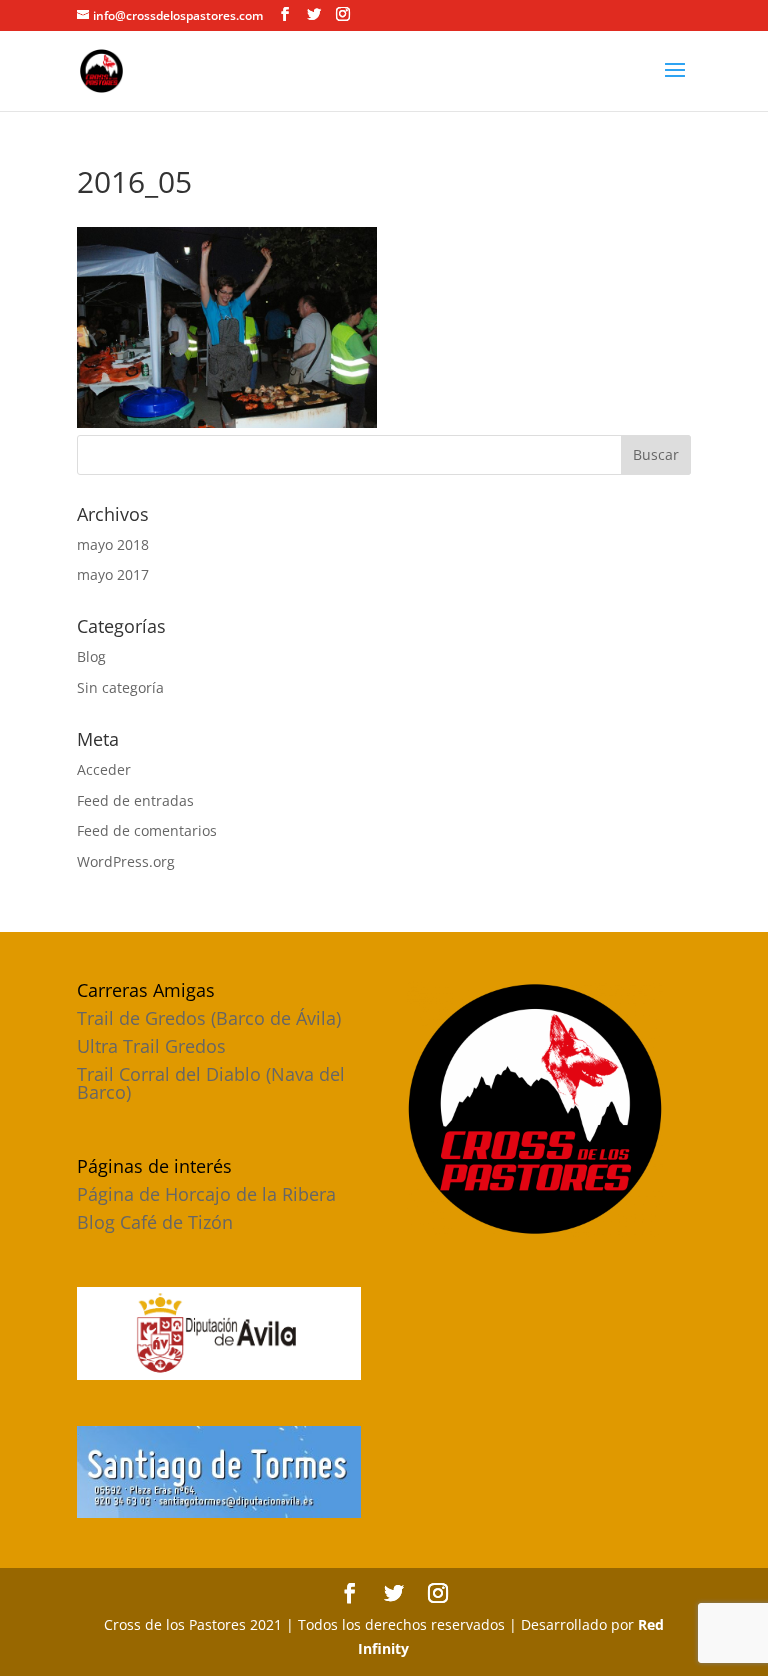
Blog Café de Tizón (155, 1222)
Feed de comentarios (147, 830)
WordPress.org (126, 861)
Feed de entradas (135, 800)
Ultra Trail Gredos (151, 1046)
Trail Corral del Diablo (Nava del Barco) (211, 1083)
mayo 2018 (113, 544)
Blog (91, 656)
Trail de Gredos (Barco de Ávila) (209, 1018)
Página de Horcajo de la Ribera (206, 1194)
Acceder (104, 769)
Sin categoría (120, 687)
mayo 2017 (113, 574)
